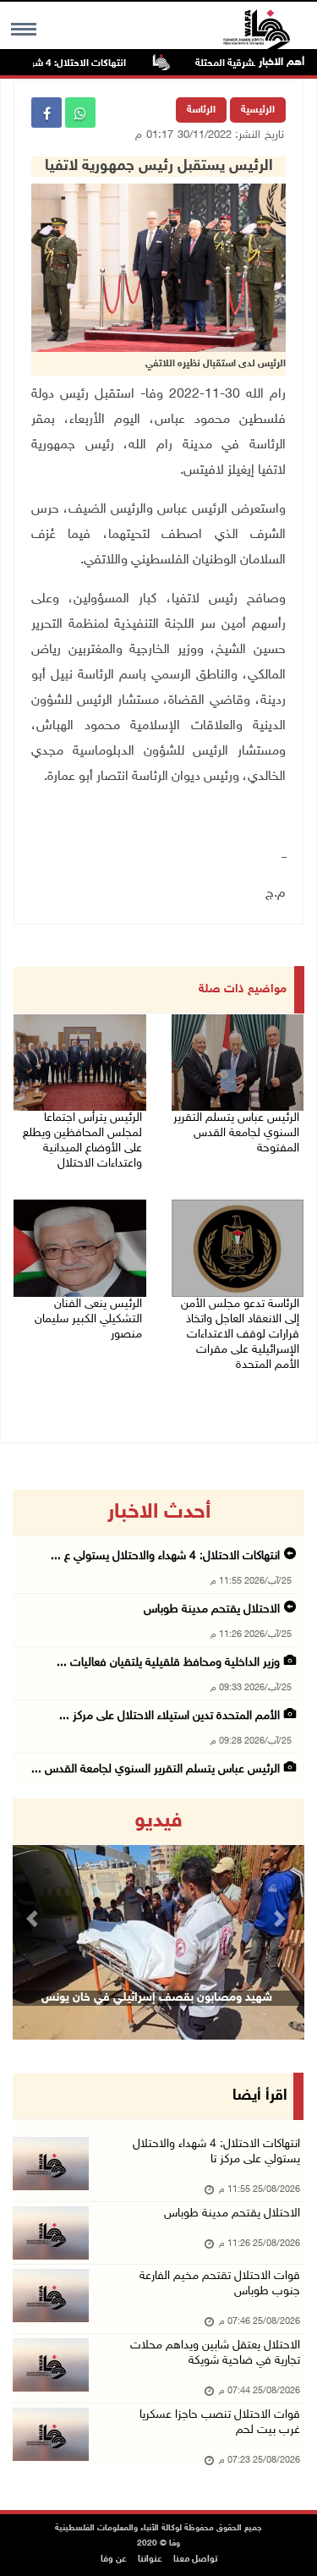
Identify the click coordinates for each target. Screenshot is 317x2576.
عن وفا (114, 2560)
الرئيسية (258, 110)
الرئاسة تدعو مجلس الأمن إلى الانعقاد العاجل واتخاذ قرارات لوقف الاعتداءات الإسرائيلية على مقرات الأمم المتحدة (240, 1335)
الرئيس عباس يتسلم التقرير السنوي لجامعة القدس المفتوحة (236, 1133)
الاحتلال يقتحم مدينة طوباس (210, 1609)
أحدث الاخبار (159, 1513)
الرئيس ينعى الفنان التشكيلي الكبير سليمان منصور (88, 1319)
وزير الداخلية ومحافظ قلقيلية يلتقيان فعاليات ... (168, 1663)
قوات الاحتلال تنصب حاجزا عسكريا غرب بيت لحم (220, 2422)
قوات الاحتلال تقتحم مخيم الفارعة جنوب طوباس (220, 2284)
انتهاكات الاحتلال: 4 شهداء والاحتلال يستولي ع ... (165, 1556)
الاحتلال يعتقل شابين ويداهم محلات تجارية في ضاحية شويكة (215, 2353)
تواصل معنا (195, 2560)
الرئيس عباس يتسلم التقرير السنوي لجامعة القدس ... (156, 1769)
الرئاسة (201, 110)
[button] (35, 1919)
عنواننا (150, 2560)
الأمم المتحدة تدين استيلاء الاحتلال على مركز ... (169, 1716)
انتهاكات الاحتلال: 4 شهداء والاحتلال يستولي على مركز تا (216, 2152)
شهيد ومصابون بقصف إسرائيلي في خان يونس (157, 1998)
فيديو (158, 1821)
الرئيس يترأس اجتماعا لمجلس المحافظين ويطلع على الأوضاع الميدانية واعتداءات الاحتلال (82, 1141)
